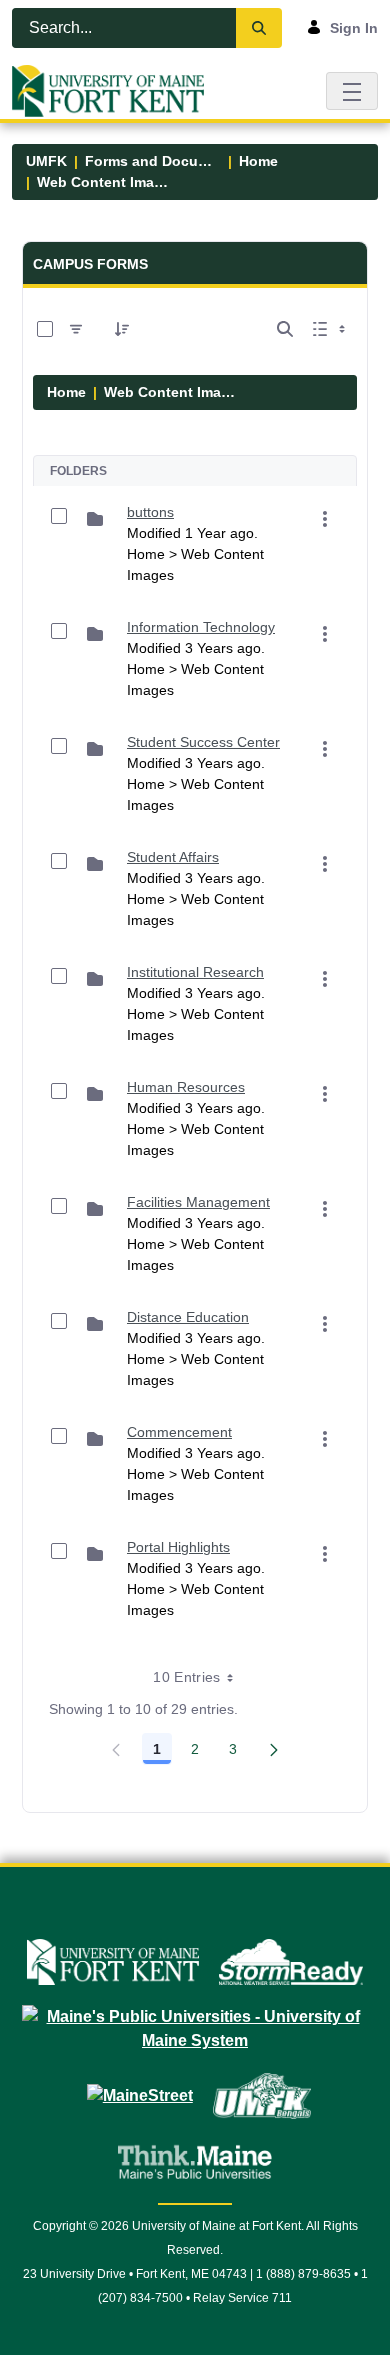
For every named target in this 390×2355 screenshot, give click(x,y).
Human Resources (186, 1087)
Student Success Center (203, 742)
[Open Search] (285, 329)
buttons (150, 512)
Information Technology (201, 627)
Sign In (354, 28)
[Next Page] (274, 1749)
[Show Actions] (325, 519)
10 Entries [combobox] (187, 1677)
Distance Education (188, 1317)
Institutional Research (195, 972)
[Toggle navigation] (352, 90)
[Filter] (76, 329)
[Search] (259, 28)
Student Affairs (173, 857)
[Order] (122, 329)
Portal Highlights (178, 1547)
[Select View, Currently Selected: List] (331, 329)
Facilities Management (198, 1202)
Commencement (179, 1432)
